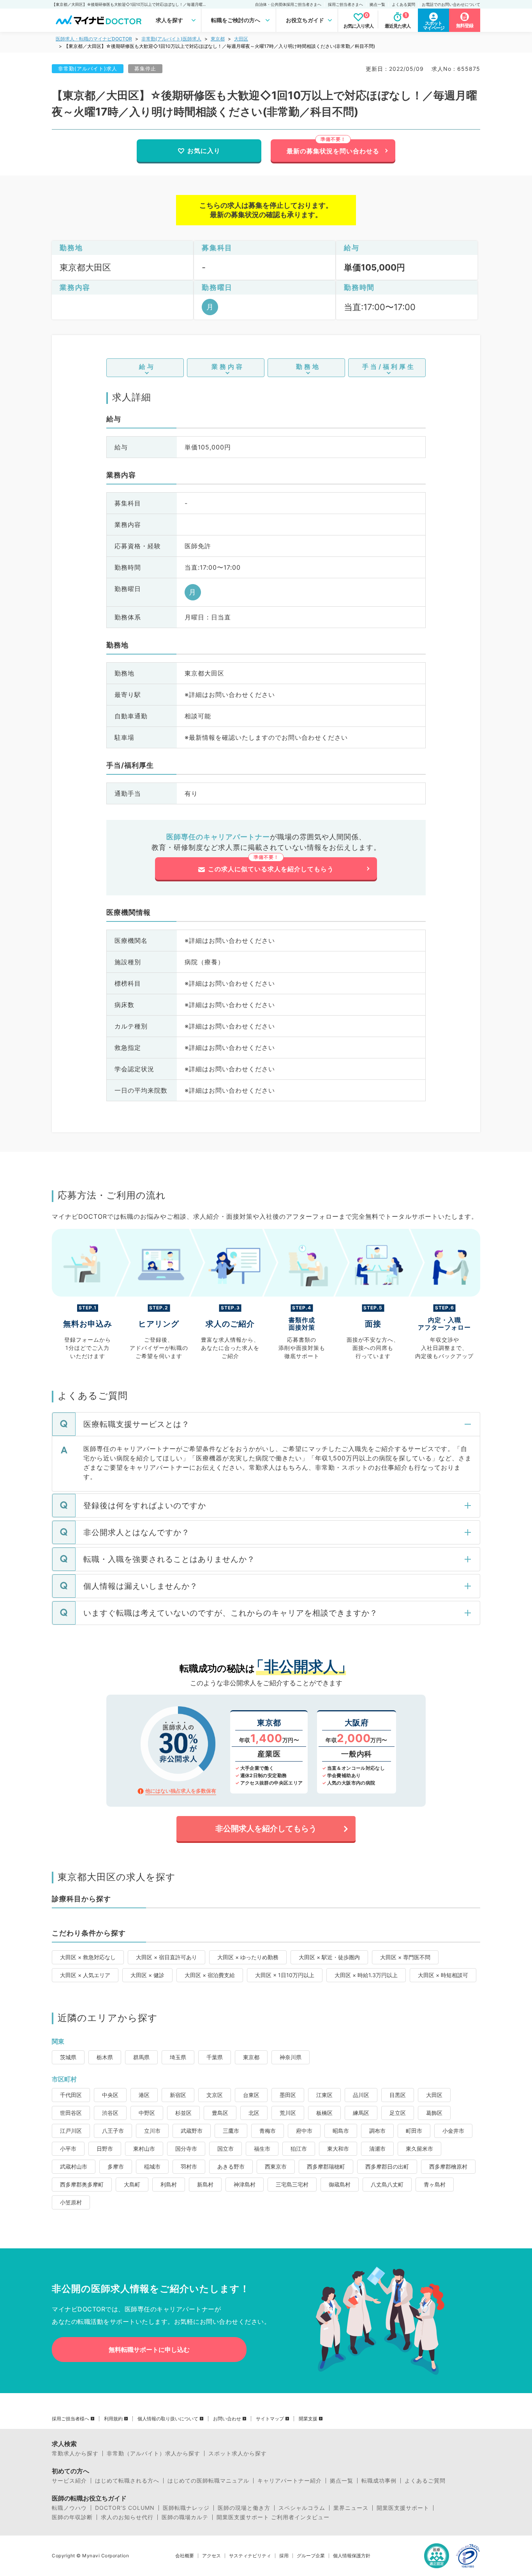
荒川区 (288, 2113)
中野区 (147, 2113)
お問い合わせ (227, 2419)
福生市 (262, 2149)
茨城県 (68, 2057)
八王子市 (113, 2131)
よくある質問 (403, 4)
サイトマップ (270, 2419)
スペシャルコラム (302, 2508)
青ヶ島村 (435, 2184)
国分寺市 (186, 2149)
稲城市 (152, 2166)
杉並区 (183, 2113)
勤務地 (308, 367)
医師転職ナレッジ (186, 2508)
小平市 (68, 2149)
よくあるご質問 (425, 2481)
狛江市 (299, 2149)
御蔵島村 (340, 2184)
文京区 (215, 2095)
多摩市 (116, 2166)
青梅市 (268, 2131)
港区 (144, 2095)
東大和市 (338, 2149)
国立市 (225, 2149)
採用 (284, 2556)
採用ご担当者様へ (70, 2419)
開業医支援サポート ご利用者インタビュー (273, 2517)
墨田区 (288, 2095)
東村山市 (144, 2149)
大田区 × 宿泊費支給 (210, 1975)
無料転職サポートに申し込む (149, 2350)
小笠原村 (71, 2202)
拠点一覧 (377, 4)
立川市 (152, 2131)
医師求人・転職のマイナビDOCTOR (94, 39)
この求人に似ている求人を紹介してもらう (271, 869)
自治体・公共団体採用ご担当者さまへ (288, 4)
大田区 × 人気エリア (85, 1975)
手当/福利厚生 (389, 367)
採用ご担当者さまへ (345, 4)
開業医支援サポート (403, 2508)
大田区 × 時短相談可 (443, 1975)
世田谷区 (71, 2113)
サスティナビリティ (250, 2556)
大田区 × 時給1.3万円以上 (366, 1975)
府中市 (304, 2131)
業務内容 (228, 367)
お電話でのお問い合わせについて (451, 4)
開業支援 (308, 2419)
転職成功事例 (379, 2481)
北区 (254, 2113)
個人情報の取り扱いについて (168, 2419)
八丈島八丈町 (387, 2184)
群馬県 (141, 2057)
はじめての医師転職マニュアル (208, 2481)
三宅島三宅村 (292, 2184)
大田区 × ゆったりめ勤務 (248, 1957)
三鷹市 (231, 2131)
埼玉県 (178, 2057)
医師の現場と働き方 (244, 2508)
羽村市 (189, 2166)
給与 (147, 367)
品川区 (361, 2095)
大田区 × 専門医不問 (405, 1957)
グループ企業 (311, 2556)
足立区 (398, 2113)
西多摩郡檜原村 (448, 2166)
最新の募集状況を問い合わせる (333, 151)
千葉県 (215, 2057)
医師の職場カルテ (185, 2517)
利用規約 (113, 2419)
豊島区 (220, 2113)
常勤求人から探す (75, 2453)
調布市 (377, 2131)
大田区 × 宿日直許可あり (166, 1957)
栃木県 (105, 2057)
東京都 (218, 39)
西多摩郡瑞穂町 (326, 2166)
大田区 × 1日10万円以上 (285, 1975)
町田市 (414, 2131)
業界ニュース (351, 2508)
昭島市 (341, 2131)
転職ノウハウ (69, 2508)
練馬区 (361, 2113)
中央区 (110, 2095)
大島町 (132, 2184)
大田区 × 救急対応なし (88, 1957)
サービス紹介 (69, 2481)
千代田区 (71, 2095)
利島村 (169, 2184)
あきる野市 (231, 2166)
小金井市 (453, 2131)
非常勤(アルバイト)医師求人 (171, 39)
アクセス (211, 2556)
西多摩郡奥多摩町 (82, 2184)
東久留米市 (419, 2149)
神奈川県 (291, 2057)
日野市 (105, 2149)
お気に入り (204, 151)
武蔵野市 (192, 2131)
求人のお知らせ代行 (127, 2517)
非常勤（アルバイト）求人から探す (153, 2453)
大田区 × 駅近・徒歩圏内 (329, 1957)
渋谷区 (110, 2113)
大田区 (241, 39)
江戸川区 (71, 2131)
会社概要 (185, 2556)
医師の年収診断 (72, 2517)
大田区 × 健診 (147, 1975)
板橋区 (324, 2113)
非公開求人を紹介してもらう (266, 1828)
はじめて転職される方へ (127, 2481)
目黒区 (398, 2095)
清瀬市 (377, 2149)
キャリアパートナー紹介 (290, 2481)
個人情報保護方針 (352, 2556)
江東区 (324, 2095)
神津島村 (245, 2184)
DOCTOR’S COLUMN (125, 2508)
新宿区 (178, 2095)
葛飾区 (434, 2113)
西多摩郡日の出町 (387, 2166)
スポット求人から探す (238, 2453)
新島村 (205, 2184)
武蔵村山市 (74, 2166)
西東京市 (276, 2166)
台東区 (251, 2095)
